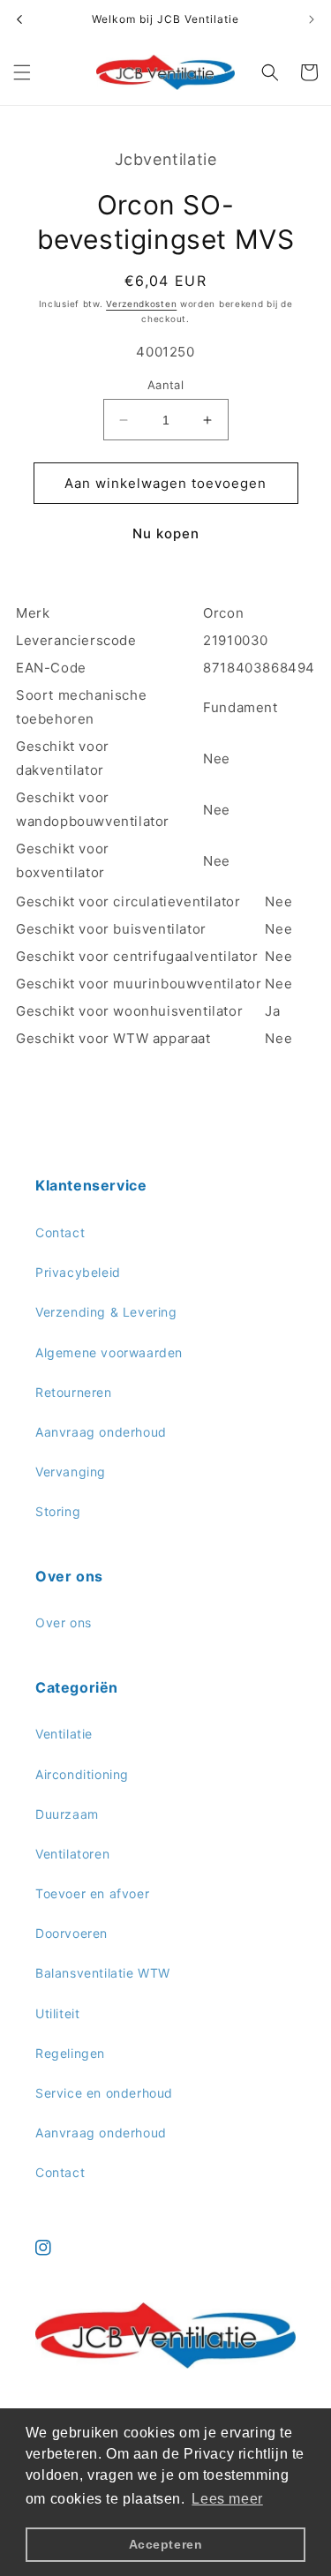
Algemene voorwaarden (109, 1352)
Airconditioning (82, 1774)
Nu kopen (166, 533)
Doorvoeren (71, 1933)
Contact (60, 1232)
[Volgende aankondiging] (312, 19)
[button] (22, 72)
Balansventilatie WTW (103, 1973)
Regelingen (70, 2053)
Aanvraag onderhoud (101, 1432)
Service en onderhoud (104, 2093)
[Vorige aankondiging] (19, 19)
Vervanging (71, 1472)
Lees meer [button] (227, 2499)
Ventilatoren (72, 1854)
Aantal (165, 385)
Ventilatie (64, 1734)
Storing (58, 1511)
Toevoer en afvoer (92, 1893)
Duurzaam (67, 1814)
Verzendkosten (141, 304)
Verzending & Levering (106, 1312)
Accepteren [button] (166, 2544)
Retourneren (74, 1392)
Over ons (64, 1622)
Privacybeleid (78, 1272)
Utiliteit (57, 2013)
